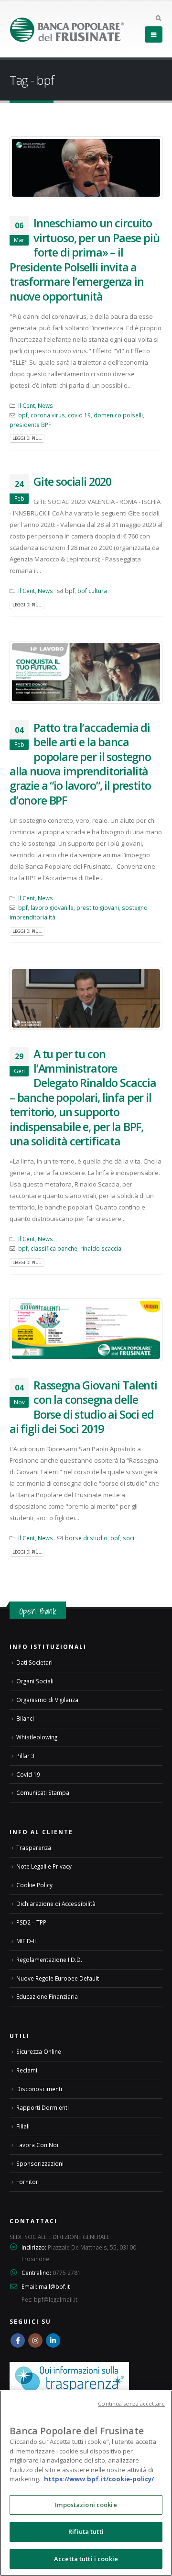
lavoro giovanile (52, 907)
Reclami (27, 2070)
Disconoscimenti (39, 2089)
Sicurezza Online (39, 2051)
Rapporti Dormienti (43, 2107)
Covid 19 (28, 1774)
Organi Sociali (35, 1681)
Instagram (35, 2341)
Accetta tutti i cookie (86, 2559)
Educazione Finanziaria (47, 1996)
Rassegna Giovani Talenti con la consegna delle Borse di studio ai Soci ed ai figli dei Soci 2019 (83, 1407)
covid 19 (79, 415)
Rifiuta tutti (86, 2531)
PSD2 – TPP (31, 1922)
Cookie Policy (34, 1885)
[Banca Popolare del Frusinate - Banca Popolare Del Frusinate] (67, 29)
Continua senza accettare (131, 2403)
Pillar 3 (25, 1756)
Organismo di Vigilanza (47, 1700)
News (45, 405)
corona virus (48, 415)
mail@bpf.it (54, 2286)
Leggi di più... (27, 438)
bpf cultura (92, 591)
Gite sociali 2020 (72, 482)
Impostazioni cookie (86, 2505)
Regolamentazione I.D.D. (49, 1960)
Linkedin (53, 2341)
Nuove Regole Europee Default (58, 1978)
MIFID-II (26, 1941)
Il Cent (27, 405)
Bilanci (25, 1718)
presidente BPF (30, 425)
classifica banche (54, 1248)
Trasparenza (34, 1848)
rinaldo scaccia (101, 1248)
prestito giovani (98, 907)
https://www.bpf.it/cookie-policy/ (99, 2479)
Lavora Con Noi (37, 2145)
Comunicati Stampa (43, 1792)
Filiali (23, 2126)
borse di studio (86, 1538)
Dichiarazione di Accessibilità (56, 1904)
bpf (23, 415)
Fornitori (28, 2182)
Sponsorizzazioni (40, 2163)
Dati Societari (34, 1662)
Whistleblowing (37, 1737)
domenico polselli (118, 415)
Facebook (18, 2341)
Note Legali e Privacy (44, 1866)
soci (129, 1538)
